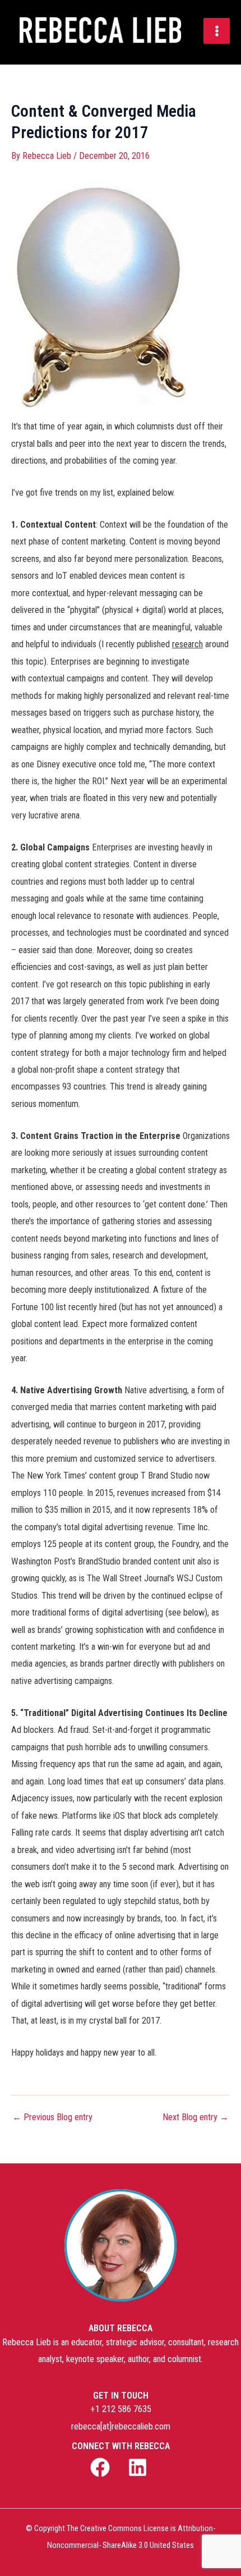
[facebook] (102, 2467)
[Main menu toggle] (217, 31)
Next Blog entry (196, 2117)
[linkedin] (139, 2467)
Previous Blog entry (52, 2117)
